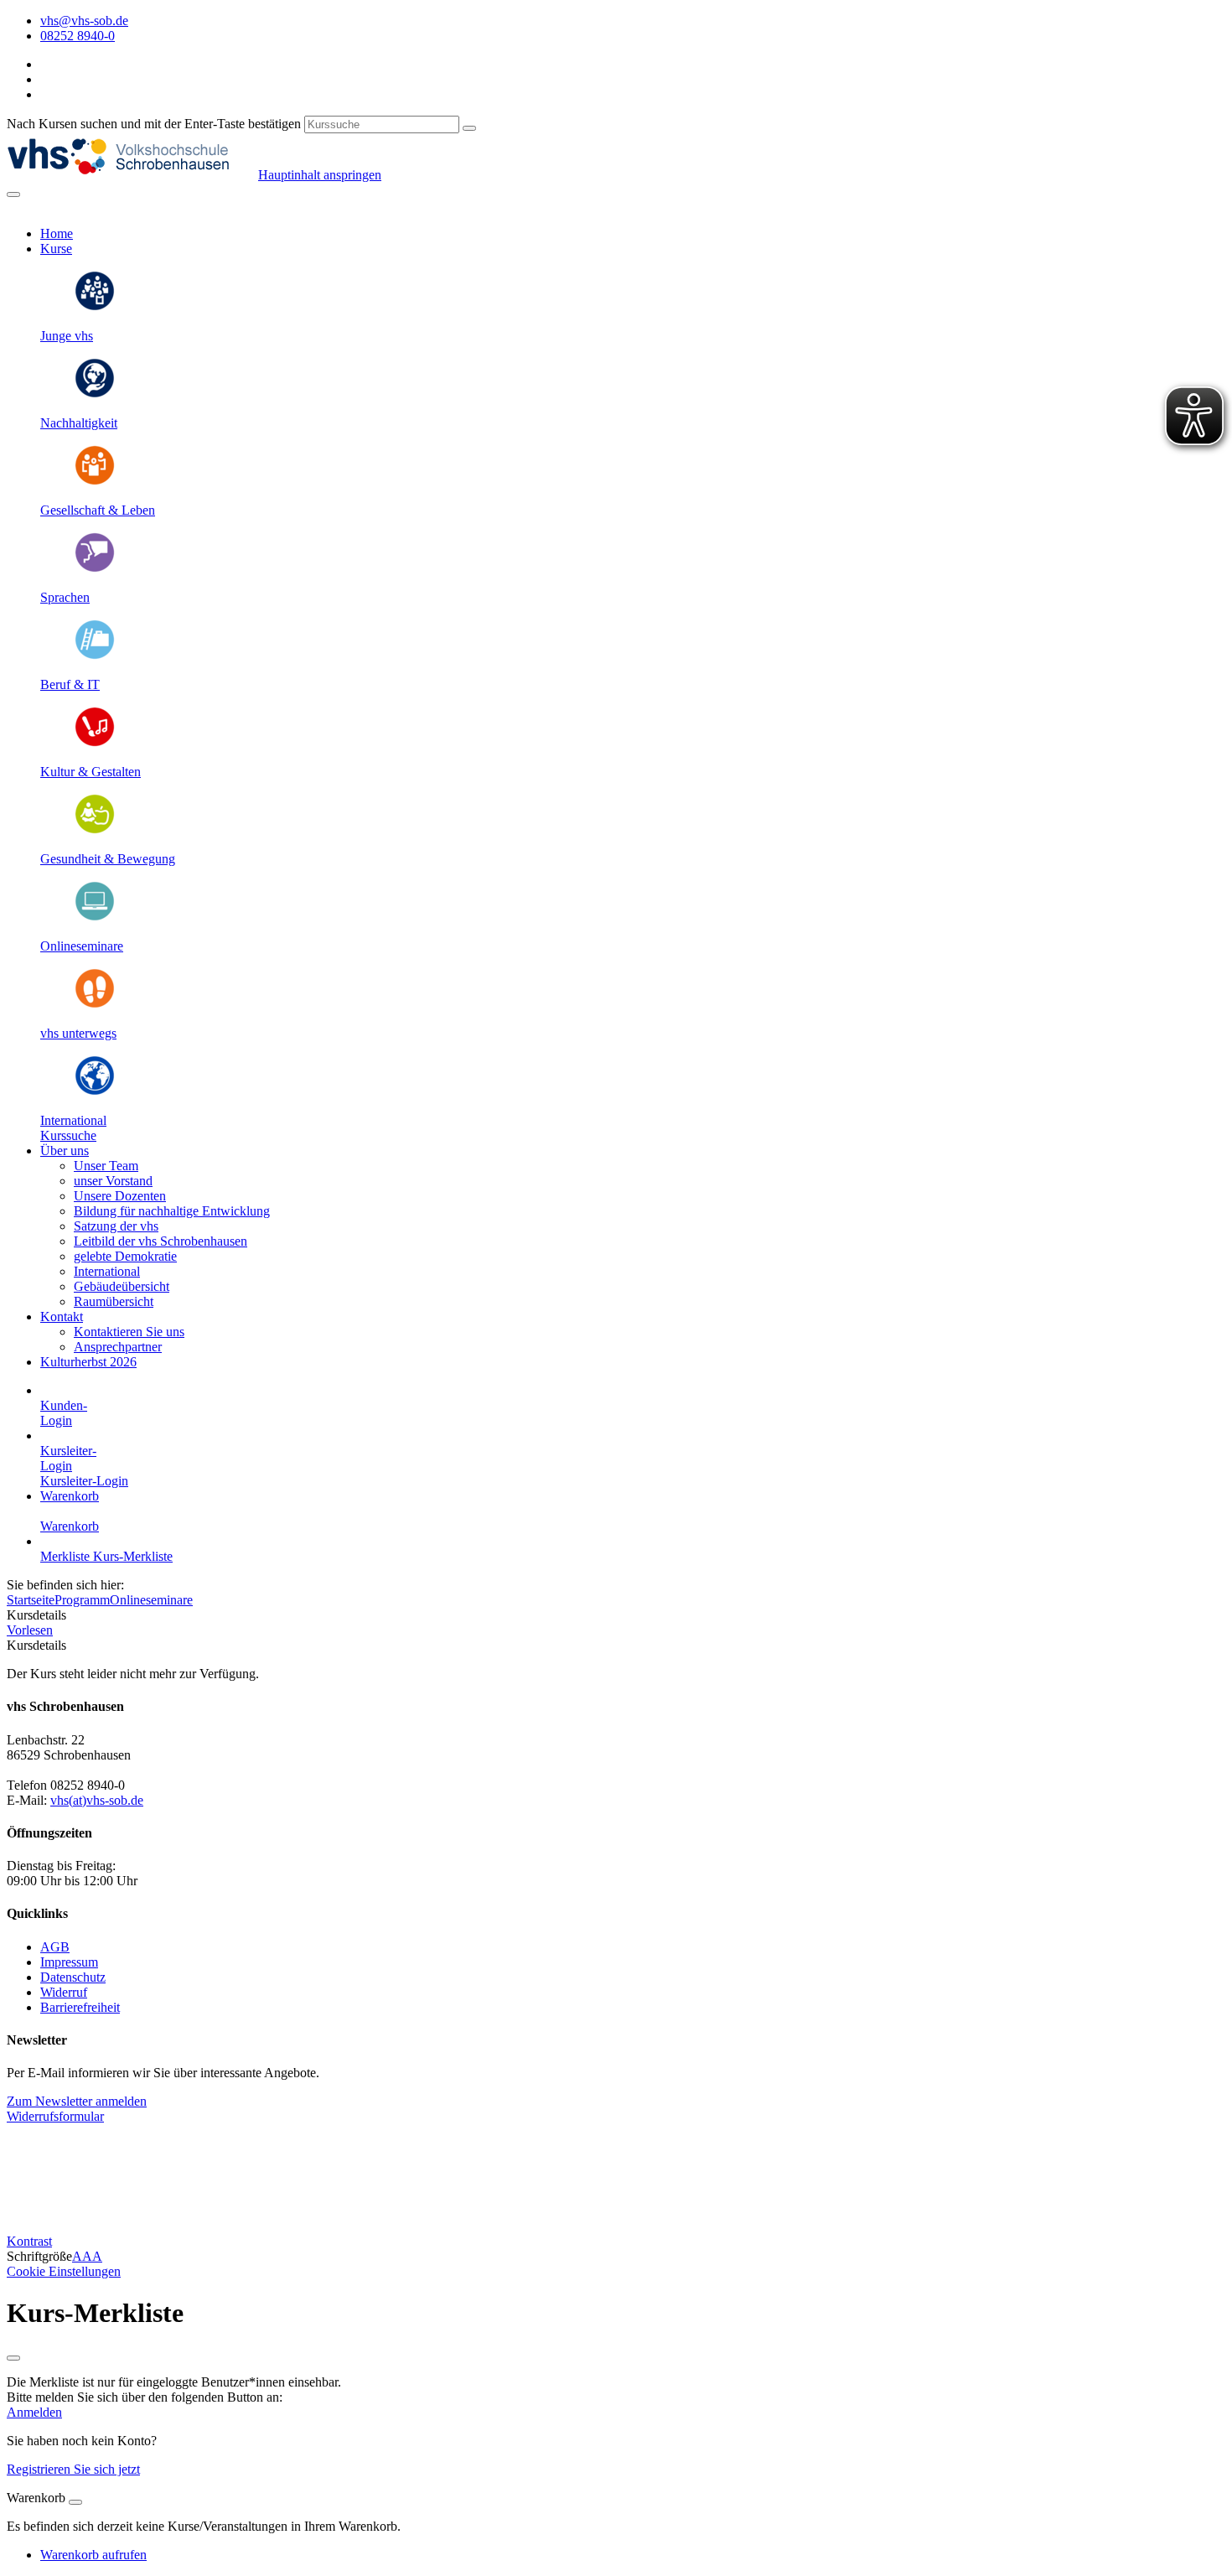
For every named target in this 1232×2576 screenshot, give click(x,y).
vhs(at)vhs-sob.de (97, 1800)
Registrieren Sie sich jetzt (73, 2469)
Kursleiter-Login (84, 1481)
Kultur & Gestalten (91, 772)
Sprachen (65, 597)
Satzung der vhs (116, 1226)
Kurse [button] (56, 249)
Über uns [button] (65, 1151)
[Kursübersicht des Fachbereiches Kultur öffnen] (95, 743)
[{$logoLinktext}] (132, 175)
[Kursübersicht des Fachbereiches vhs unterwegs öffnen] (95, 1005)
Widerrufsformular (55, 2116)
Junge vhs (67, 336)
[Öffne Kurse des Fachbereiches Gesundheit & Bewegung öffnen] (95, 830)
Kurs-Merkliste (133, 1556)
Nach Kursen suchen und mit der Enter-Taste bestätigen (154, 124)
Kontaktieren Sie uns (129, 1332)
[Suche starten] (469, 128)
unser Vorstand (113, 1181)
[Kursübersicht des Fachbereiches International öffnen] (95, 1092)
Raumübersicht (114, 1301)
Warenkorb (70, 1496)
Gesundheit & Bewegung (108, 859)
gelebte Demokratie (125, 1256)
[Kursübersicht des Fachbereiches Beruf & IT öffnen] (95, 656)
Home (57, 233)
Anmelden (34, 2412)
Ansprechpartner (118, 1347)
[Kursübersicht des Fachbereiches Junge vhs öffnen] (95, 307)
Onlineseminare (82, 946)
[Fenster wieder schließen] (13, 2358)
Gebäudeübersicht (122, 1286)
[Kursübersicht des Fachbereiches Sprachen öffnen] (95, 569)
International (73, 1120)
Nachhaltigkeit (79, 423)
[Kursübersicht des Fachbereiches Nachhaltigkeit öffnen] (95, 394)
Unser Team (106, 1166)
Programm (82, 1600)
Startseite (31, 1600)
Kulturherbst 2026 (88, 1362)
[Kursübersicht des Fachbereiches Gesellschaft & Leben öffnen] (95, 482)
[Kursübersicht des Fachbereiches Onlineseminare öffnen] (95, 917)
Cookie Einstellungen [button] (64, 2271)
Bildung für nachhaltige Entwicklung (172, 1211)
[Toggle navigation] (13, 194)
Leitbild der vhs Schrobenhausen (160, 1241)
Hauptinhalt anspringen (320, 175)
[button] (68, 1135)
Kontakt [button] (62, 1317)
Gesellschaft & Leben (98, 510)
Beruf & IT (70, 684)
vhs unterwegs (78, 1033)
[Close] (75, 2502)
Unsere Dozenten (120, 1196)
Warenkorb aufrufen (93, 2555)
